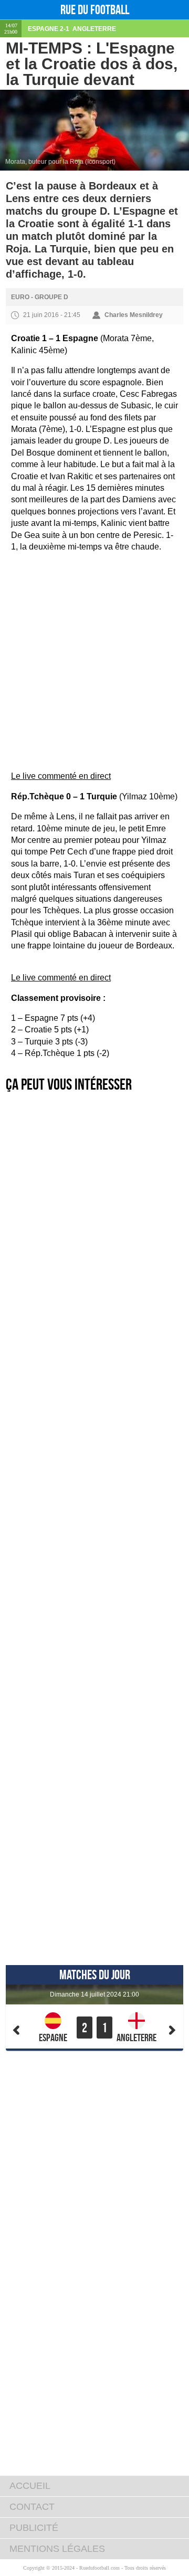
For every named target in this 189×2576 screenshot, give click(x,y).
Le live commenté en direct (61, 776)
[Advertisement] (94, 613)
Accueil (30, 2486)
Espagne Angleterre (72, 29)
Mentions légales (57, 2549)
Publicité (34, 2528)
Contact (32, 2507)
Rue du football (95, 10)
